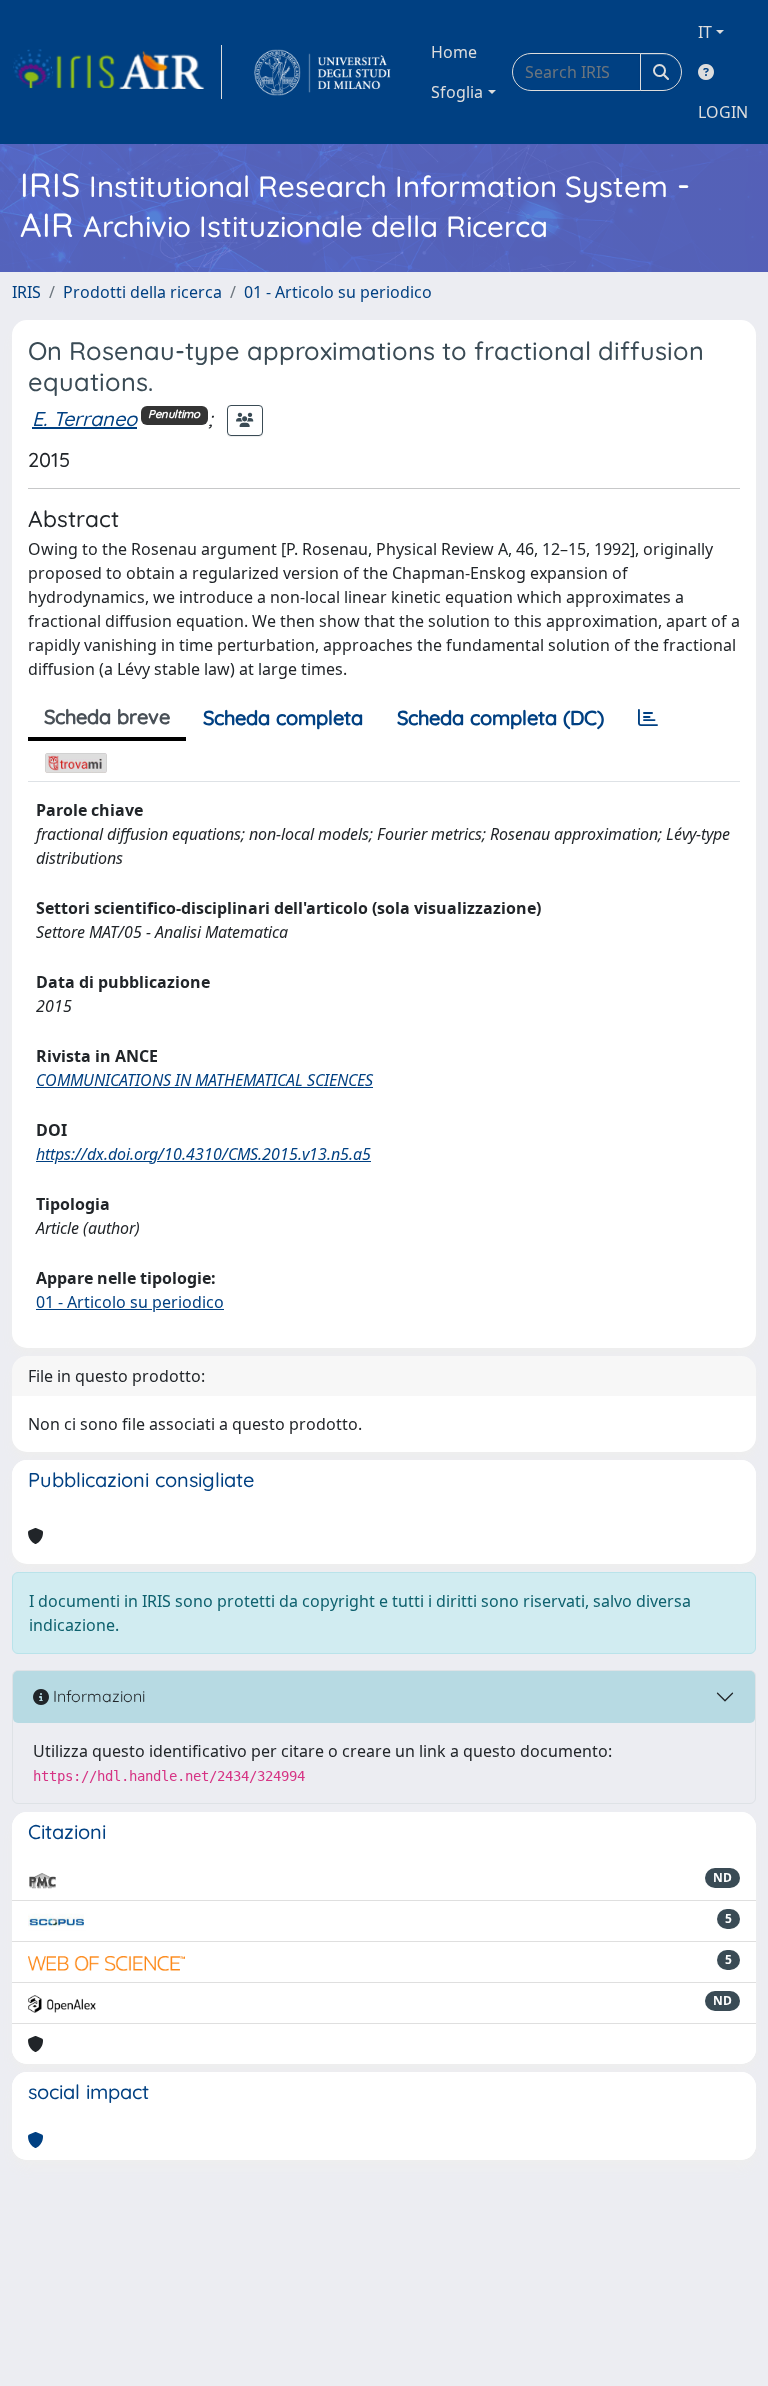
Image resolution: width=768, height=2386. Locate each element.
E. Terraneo (84, 418)
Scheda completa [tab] (283, 717)
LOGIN (723, 112)
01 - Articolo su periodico (338, 292)
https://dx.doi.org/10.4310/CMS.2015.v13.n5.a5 (203, 1154)
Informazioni (97, 1696)
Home (454, 52)
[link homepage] (117, 72)
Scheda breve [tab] (107, 716)
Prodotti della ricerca (142, 292)
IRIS (26, 292)
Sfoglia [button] (457, 92)
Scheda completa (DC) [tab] (500, 717)
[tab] (648, 718)
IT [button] (705, 32)
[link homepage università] (322, 72)
